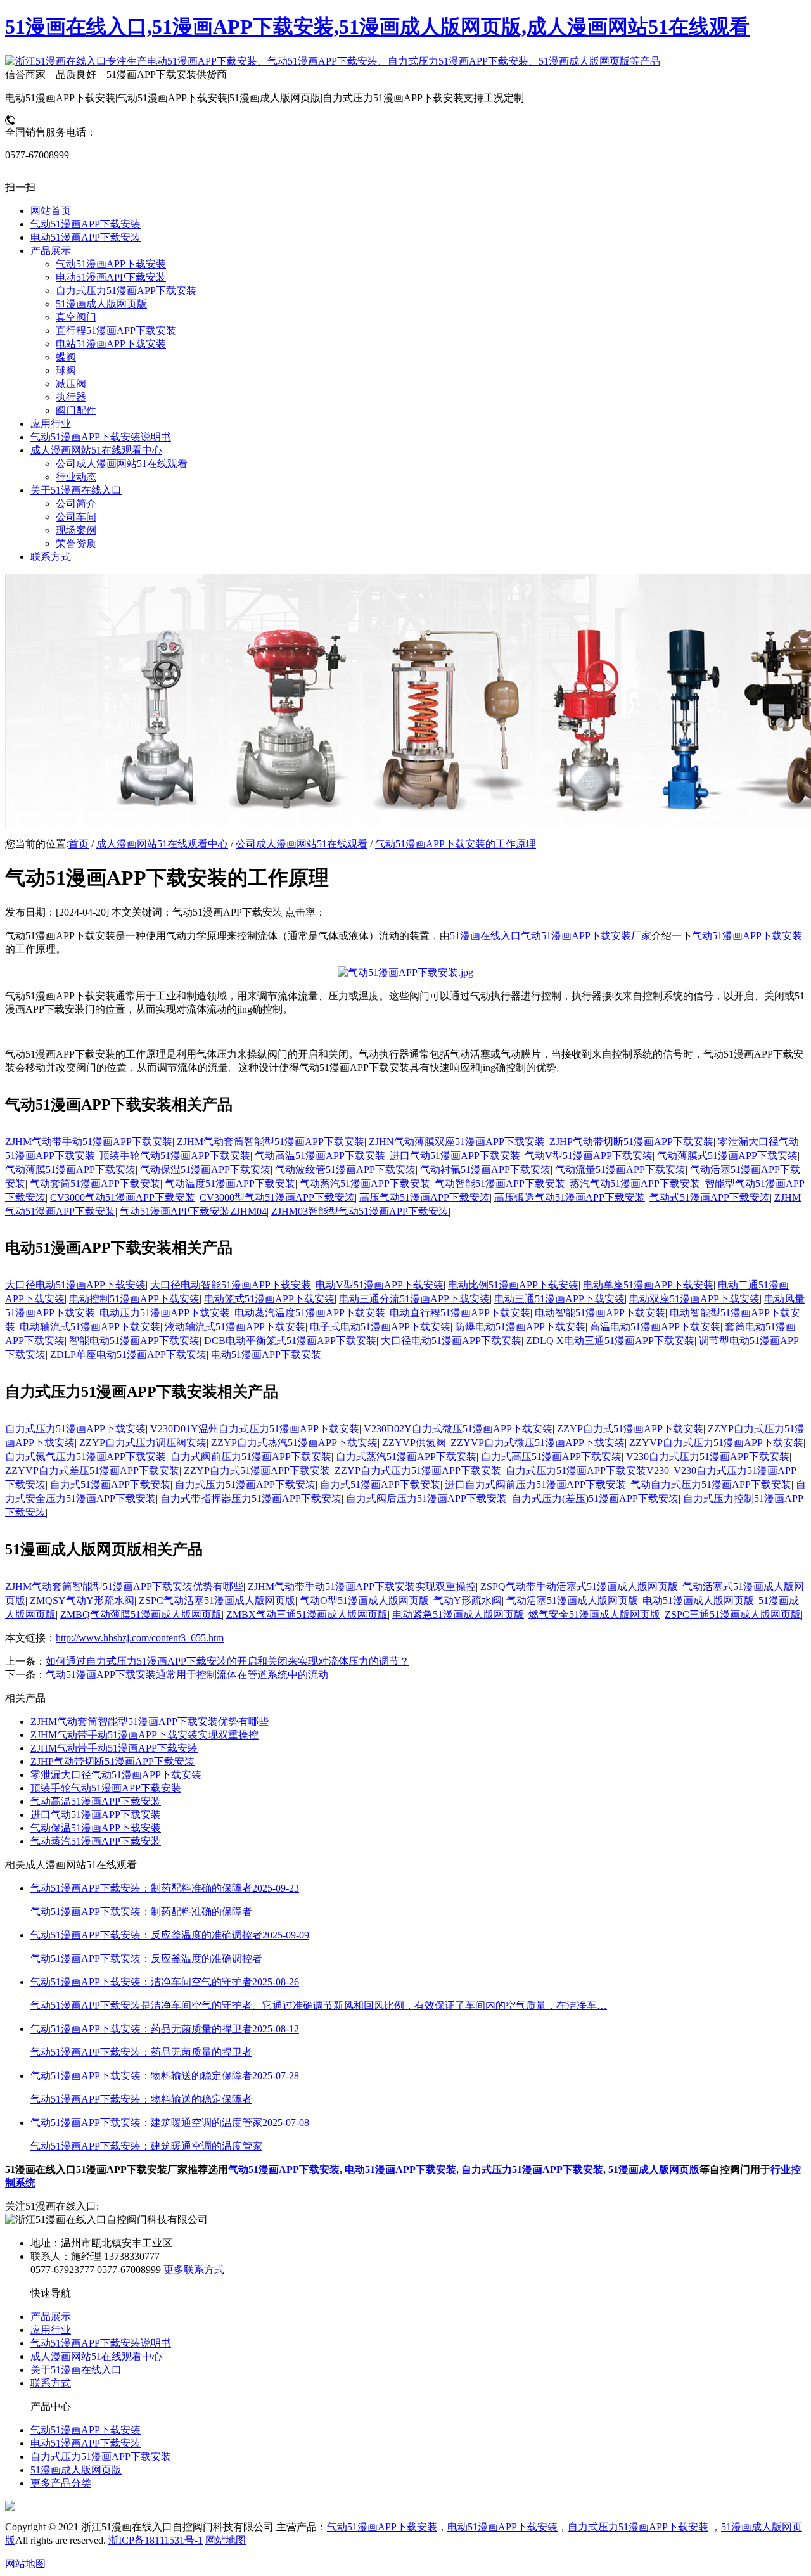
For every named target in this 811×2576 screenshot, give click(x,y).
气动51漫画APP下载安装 (747, 936)
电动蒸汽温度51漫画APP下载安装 (310, 1313)
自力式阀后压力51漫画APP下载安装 (426, 1498)
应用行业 (51, 2330)
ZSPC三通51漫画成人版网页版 (733, 1614)
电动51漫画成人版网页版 (698, 1600)
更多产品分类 (61, 2483)
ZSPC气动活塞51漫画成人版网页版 (217, 1600)
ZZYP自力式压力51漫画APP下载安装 (418, 1471)
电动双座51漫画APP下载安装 (694, 1299)
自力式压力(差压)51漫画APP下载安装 (595, 1498)
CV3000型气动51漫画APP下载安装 (277, 1197)
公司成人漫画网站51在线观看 (302, 844)
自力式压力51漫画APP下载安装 (75, 1429)
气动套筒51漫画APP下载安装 (95, 1183)
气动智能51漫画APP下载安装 (500, 1183)
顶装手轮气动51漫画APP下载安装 (175, 1156)
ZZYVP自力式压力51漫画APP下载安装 (716, 1443)
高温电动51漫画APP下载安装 (655, 1327)
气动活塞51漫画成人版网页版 (572, 1600)
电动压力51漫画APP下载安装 (165, 1313)
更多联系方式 (194, 2270)
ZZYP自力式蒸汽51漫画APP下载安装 (294, 1443)
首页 (79, 844)
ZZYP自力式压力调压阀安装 (143, 1443)
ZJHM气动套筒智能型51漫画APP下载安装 (271, 1142)
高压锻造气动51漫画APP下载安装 (570, 1197)
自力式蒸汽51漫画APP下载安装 (406, 1457)
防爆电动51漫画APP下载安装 (520, 1327)
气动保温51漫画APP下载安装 (205, 1169)
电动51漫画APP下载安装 (266, 1355)
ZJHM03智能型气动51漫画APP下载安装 (360, 1211)
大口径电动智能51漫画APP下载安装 (231, 1285)
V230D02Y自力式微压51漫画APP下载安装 (458, 1429)
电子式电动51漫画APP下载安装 (380, 1327)
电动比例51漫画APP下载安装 (513, 1285)
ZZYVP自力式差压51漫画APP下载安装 (92, 1471)
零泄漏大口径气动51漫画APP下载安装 (116, 1775)
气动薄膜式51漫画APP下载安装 (727, 1156)
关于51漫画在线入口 (76, 2370)
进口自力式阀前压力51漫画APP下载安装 (535, 1484)
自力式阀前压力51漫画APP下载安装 (251, 1457)
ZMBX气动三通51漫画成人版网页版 (307, 1614)
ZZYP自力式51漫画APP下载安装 (630, 1429)
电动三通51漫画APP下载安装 (559, 1299)
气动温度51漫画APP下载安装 (230, 1183)
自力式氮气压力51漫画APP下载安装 (86, 1457)
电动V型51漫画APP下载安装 (380, 1285)
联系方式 (51, 2383)
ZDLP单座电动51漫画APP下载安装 (128, 1355)
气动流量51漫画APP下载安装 (620, 1169)
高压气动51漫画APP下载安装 (425, 1197)
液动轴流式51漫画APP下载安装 (235, 1327)
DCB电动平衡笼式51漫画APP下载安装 (290, 1341)
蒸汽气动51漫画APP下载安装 (635, 1183)
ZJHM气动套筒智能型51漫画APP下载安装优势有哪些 (124, 1586)
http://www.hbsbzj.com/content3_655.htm (140, 1638)
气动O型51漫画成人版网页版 (364, 1600)
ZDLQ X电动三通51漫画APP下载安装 (610, 1341)
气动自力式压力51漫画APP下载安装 (711, 1484)
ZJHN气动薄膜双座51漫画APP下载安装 (457, 1142)
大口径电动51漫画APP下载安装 (75, 1285)
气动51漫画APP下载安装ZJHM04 (193, 1211)
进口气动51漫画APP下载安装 (455, 1156)
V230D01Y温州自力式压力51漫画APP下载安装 (255, 1429)
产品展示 (51, 2316)
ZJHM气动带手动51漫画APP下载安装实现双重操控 (362, 1586)
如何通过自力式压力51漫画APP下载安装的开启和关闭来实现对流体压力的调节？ (227, 1661)
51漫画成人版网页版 (654, 2169)
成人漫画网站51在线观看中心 (162, 844)
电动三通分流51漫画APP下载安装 (414, 1299)
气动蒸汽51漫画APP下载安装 (365, 1183)
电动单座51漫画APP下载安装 (648, 1285)
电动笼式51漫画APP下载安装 (269, 1299)
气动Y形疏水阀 (468, 1600)
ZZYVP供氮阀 (414, 1443)
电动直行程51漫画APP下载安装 (460, 1313)
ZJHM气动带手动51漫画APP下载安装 (89, 1142)
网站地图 (226, 2540)
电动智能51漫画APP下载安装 (600, 1313)
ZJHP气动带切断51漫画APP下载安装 (631, 1142)
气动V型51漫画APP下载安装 (589, 1156)
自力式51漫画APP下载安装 (110, 1484)
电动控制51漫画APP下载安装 (134, 1299)
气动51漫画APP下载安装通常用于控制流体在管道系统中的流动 (187, 1675)
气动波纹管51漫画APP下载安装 (345, 1169)
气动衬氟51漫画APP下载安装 (485, 1169)
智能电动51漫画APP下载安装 (134, 1341)
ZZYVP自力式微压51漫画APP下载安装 (538, 1443)
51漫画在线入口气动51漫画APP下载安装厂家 (551, 936)
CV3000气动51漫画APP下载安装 (123, 1197)
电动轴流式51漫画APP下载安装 (90, 1327)
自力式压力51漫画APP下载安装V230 (587, 1471)
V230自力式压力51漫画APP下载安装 (708, 1457)
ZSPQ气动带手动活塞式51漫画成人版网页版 (579, 1586)
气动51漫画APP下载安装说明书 (101, 2343)
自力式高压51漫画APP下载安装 (551, 1457)
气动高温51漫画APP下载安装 (320, 1156)
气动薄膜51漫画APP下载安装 (70, 1169)
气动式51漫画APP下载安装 (710, 1197)
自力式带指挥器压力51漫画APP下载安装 (251, 1498)
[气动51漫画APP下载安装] (405, 972)
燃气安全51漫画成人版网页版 (594, 1614)
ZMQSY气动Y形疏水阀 (82, 1600)
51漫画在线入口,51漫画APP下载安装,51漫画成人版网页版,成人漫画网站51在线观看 (377, 27)
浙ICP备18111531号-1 (156, 2540)
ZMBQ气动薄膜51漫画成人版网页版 (141, 1614)
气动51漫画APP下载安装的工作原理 (456, 844)
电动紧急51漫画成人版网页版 (458, 1614)
